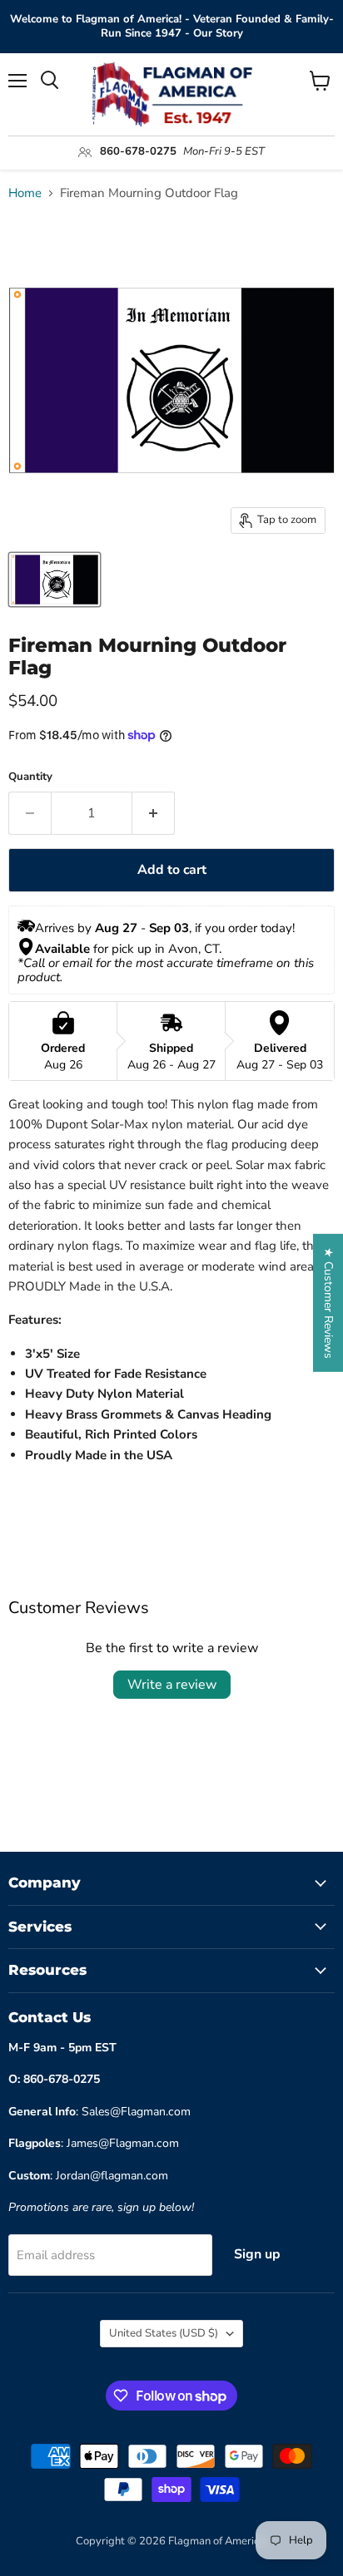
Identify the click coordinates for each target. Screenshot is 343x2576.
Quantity (30, 777)
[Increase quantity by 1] (154, 813)
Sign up (257, 2254)
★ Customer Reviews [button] (328, 1303)
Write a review (172, 1685)
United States (164, 2333)
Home (25, 193)
